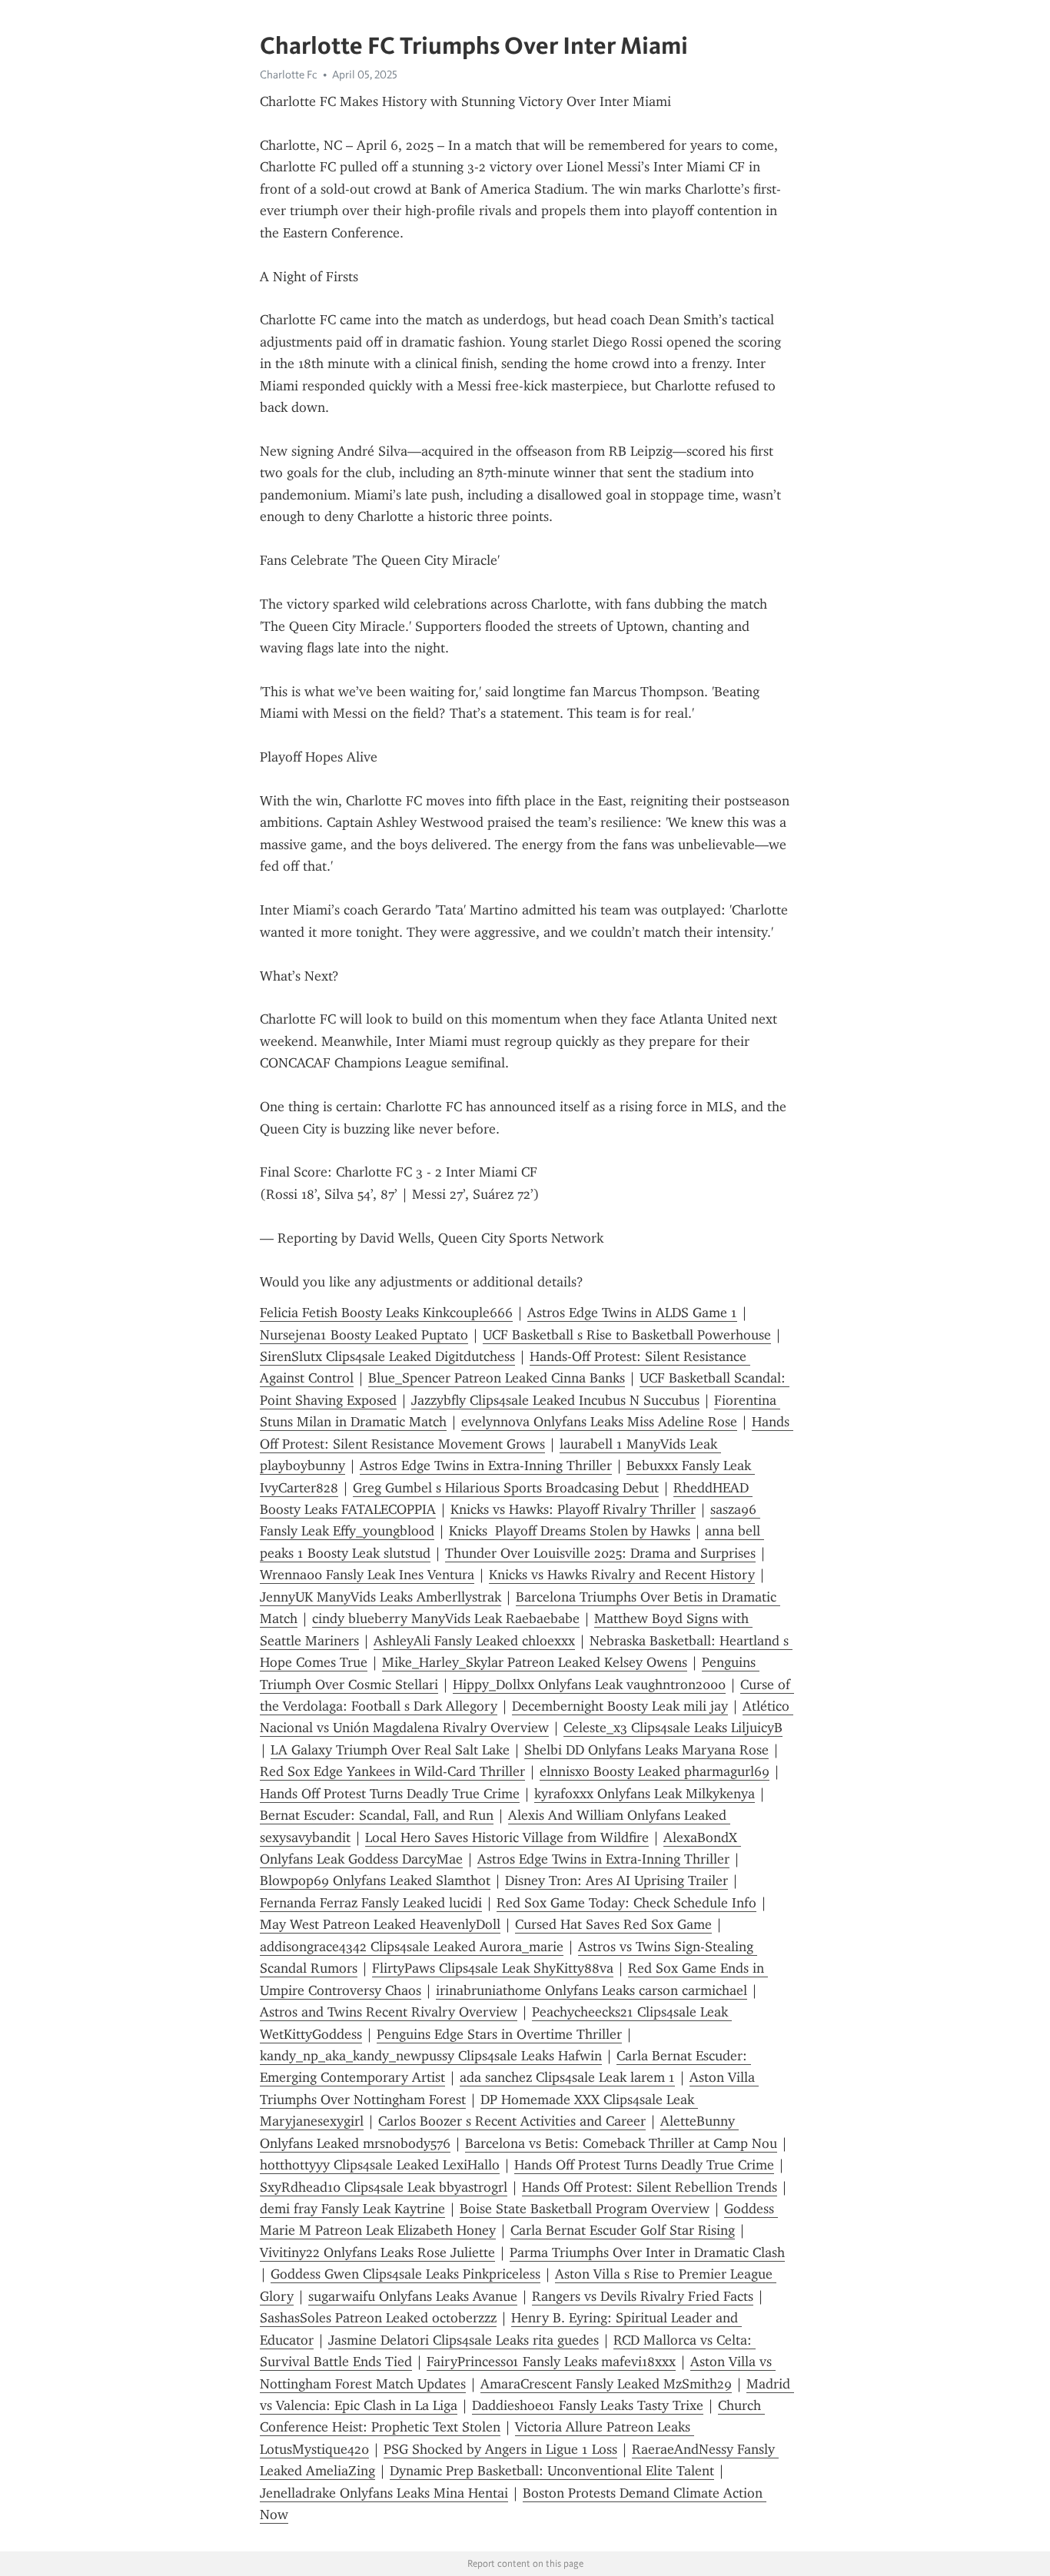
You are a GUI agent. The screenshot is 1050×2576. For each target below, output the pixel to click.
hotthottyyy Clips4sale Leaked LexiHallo (380, 2165)
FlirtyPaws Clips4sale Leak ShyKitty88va (493, 1968)
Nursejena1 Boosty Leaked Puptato (364, 1335)
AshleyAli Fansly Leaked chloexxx (474, 1641)
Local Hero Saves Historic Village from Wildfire (507, 1837)
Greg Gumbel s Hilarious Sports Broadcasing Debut (506, 1488)
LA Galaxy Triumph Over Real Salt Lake (390, 1750)
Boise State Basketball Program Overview (585, 2209)
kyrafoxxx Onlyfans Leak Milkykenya (645, 1794)
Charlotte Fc (289, 75)
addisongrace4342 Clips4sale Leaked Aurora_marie (412, 1947)
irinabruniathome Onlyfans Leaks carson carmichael (591, 1990)
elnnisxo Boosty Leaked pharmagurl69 (655, 1771)
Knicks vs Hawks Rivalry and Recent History (622, 1575)
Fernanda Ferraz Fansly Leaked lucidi (371, 1903)
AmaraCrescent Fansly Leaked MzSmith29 (606, 2384)
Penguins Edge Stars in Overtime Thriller (499, 2034)
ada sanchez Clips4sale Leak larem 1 (567, 2077)
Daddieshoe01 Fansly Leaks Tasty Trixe (588, 2405)
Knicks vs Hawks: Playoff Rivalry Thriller (573, 1509)
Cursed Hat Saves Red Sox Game (613, 1924)
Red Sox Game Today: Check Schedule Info (626, 1903)
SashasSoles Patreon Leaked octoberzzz (378, 2318)
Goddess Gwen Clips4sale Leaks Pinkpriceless (405, 2274)
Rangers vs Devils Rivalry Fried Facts (643, 2296)
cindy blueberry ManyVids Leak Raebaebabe (446, 1618)
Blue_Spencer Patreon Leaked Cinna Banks (497, 1378)
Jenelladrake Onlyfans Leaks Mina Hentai (384, 2493)
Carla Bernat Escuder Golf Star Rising (623, 2230)
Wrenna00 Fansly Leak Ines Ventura (367, 1575)
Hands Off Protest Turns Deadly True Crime (390, 1794)
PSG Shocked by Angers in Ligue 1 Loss (500, 2449)
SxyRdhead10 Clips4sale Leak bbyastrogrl (384, 2187)
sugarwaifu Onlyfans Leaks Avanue (413, 2296)
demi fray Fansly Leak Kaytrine (352, 2209)
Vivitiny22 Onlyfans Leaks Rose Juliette (377, 2252)
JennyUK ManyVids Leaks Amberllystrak (380, 1597)
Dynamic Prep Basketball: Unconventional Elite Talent (552, 2471)
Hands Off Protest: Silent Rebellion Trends (650, 2187)
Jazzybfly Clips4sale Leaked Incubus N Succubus (555, 1400)
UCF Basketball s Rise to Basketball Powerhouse (627, 1335)
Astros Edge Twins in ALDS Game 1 (632, 1313)
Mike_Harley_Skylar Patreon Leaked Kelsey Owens (535, 1662)
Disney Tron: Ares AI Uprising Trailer (616, 1881)
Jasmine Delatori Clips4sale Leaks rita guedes (464, 2340)
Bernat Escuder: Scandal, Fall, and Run (377, 1815)
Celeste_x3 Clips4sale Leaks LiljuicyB (673, 1728)
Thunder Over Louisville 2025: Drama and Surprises (600, 1553)
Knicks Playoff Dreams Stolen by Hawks (570, 1531)
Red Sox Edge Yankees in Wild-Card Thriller (392, 1771)
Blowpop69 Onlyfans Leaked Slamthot (375, 1881)
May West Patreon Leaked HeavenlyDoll (380, 1924)
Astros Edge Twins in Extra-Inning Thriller (486, 1466)
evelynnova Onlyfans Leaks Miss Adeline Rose (599, 1422)
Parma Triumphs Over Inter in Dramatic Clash (647, 2252)
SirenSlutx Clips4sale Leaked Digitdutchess (387, 1356)
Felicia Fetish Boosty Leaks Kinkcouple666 (386, 1313)
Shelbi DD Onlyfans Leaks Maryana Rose (646, 1750)
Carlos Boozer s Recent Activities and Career (512, 2121)
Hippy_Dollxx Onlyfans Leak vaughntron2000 (589, 1685)
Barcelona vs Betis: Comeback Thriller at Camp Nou (621, 2143)
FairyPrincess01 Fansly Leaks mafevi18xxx (551, 2362)
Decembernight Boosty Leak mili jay (620, 1706)
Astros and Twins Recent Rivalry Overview (389, 2012)
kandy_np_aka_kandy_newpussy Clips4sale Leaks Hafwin (431, 2056)
